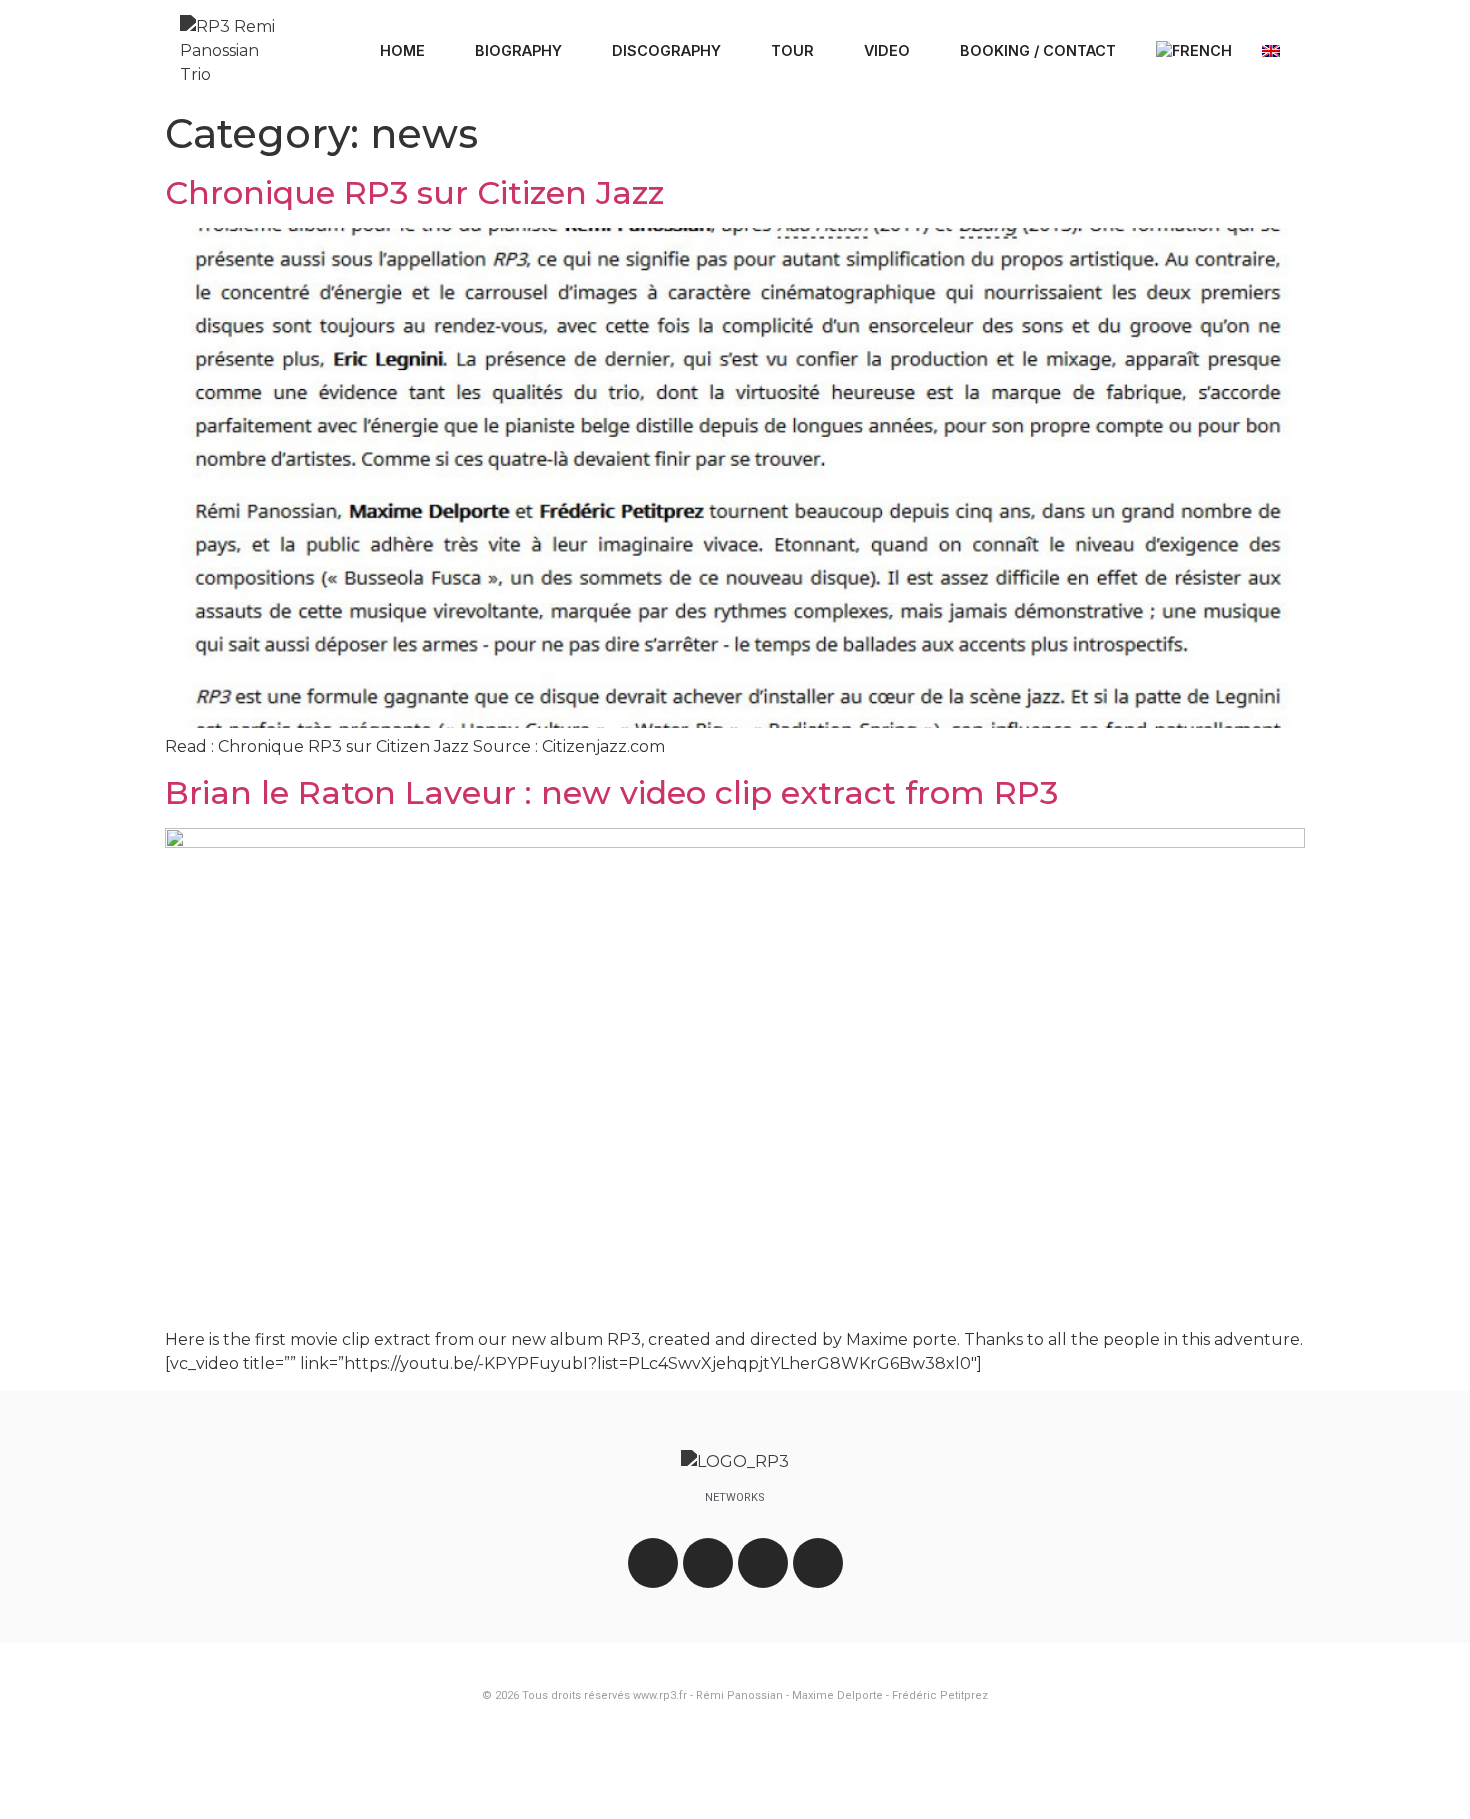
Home (402, 50)
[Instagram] (708, 1563)
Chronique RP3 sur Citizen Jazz (414, 192)
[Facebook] (653, 1563)
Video (887, 50)
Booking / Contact (1038, 50)
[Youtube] (763, 1563)
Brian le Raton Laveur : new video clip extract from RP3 (611, 792)
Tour (792, 50)
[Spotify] (818, 1563)
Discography (666, 50)
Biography (518, 50)
